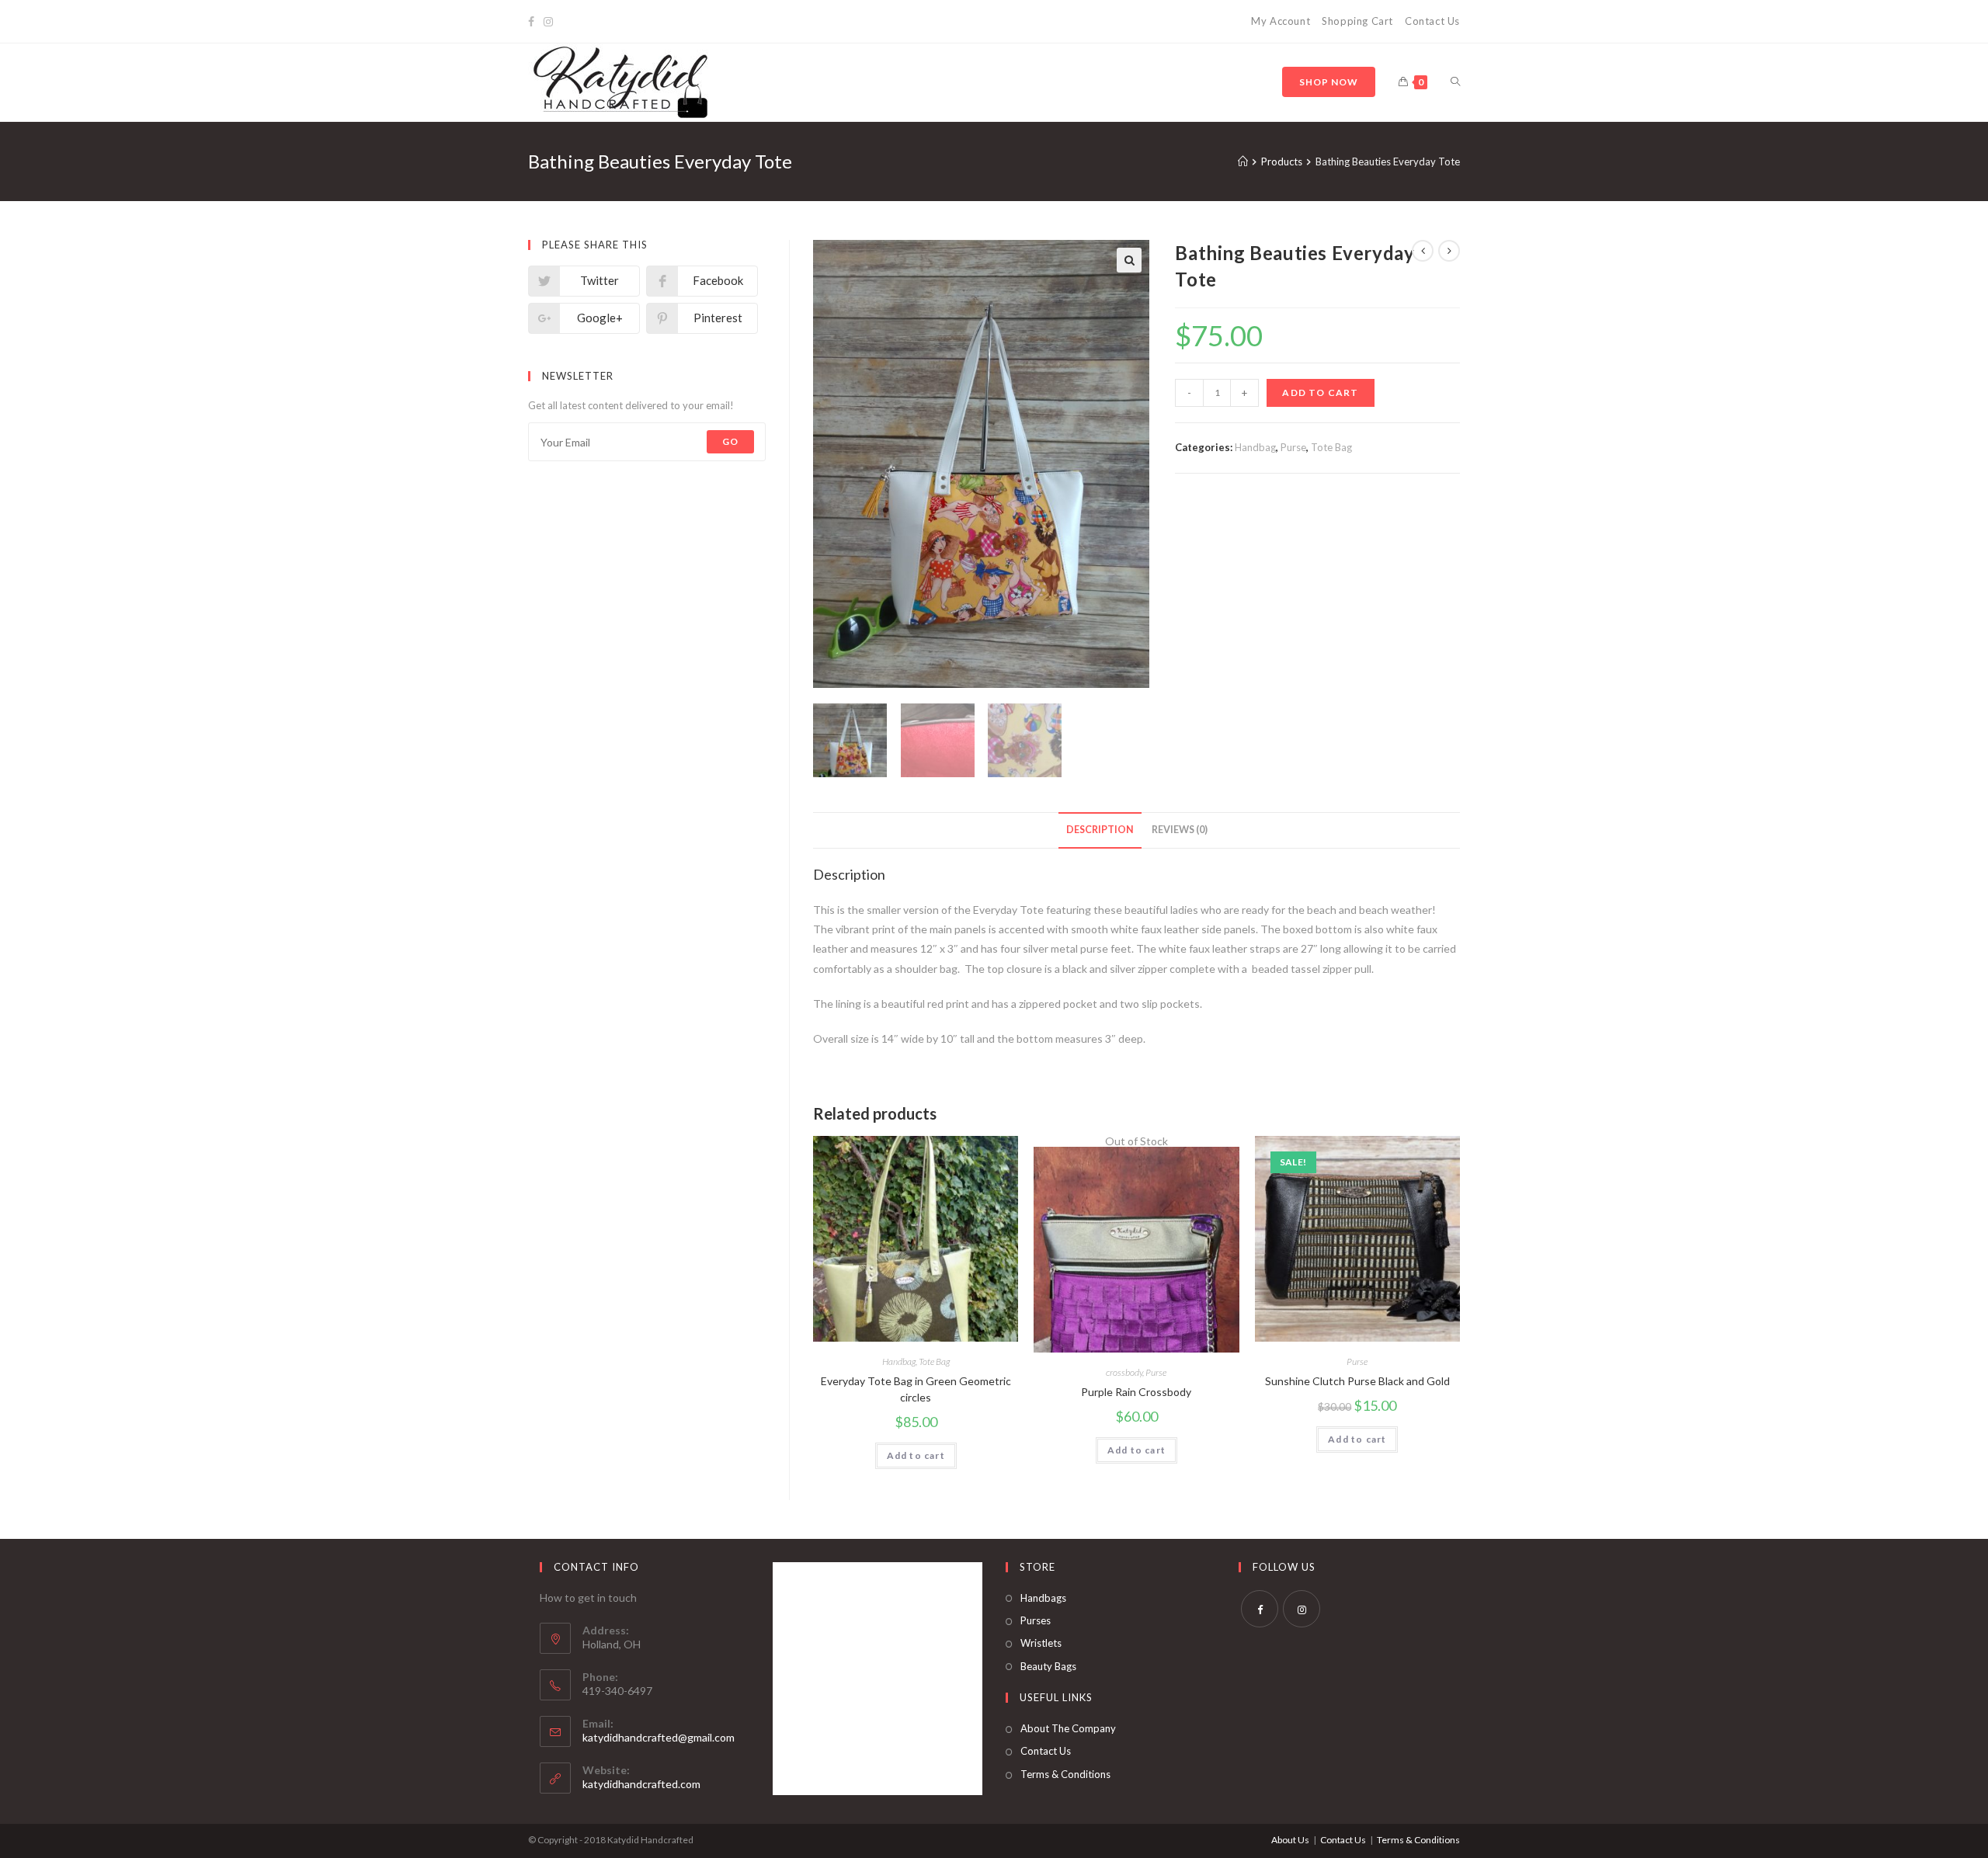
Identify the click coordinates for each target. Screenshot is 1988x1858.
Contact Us (1432, 21)
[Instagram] (548, 22)
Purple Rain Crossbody (1136, 1392)
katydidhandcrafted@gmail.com (659, 1737)
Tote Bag (1331, 447)
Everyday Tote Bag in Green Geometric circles (916, 1389)
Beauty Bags (1048, 1666)
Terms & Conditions (1065, 1774)
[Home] (1243, 161)
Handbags (1043, 1598)
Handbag (1255, 447)
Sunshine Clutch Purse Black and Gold (1357, 1381)
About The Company (1068, 1728)
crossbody (1124, 1372)
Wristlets (1041, 1643)
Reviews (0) (1180, 830)
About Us (1290, 1840)
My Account (1281, 21)
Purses (1036, 1620)
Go (730, 441)
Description (1100, 830)
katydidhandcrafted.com (641, 1784)
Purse (1293, 447)
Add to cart (1320, 392)
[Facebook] (533, 22)
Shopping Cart (1357, 21)
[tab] (1100, 830)
